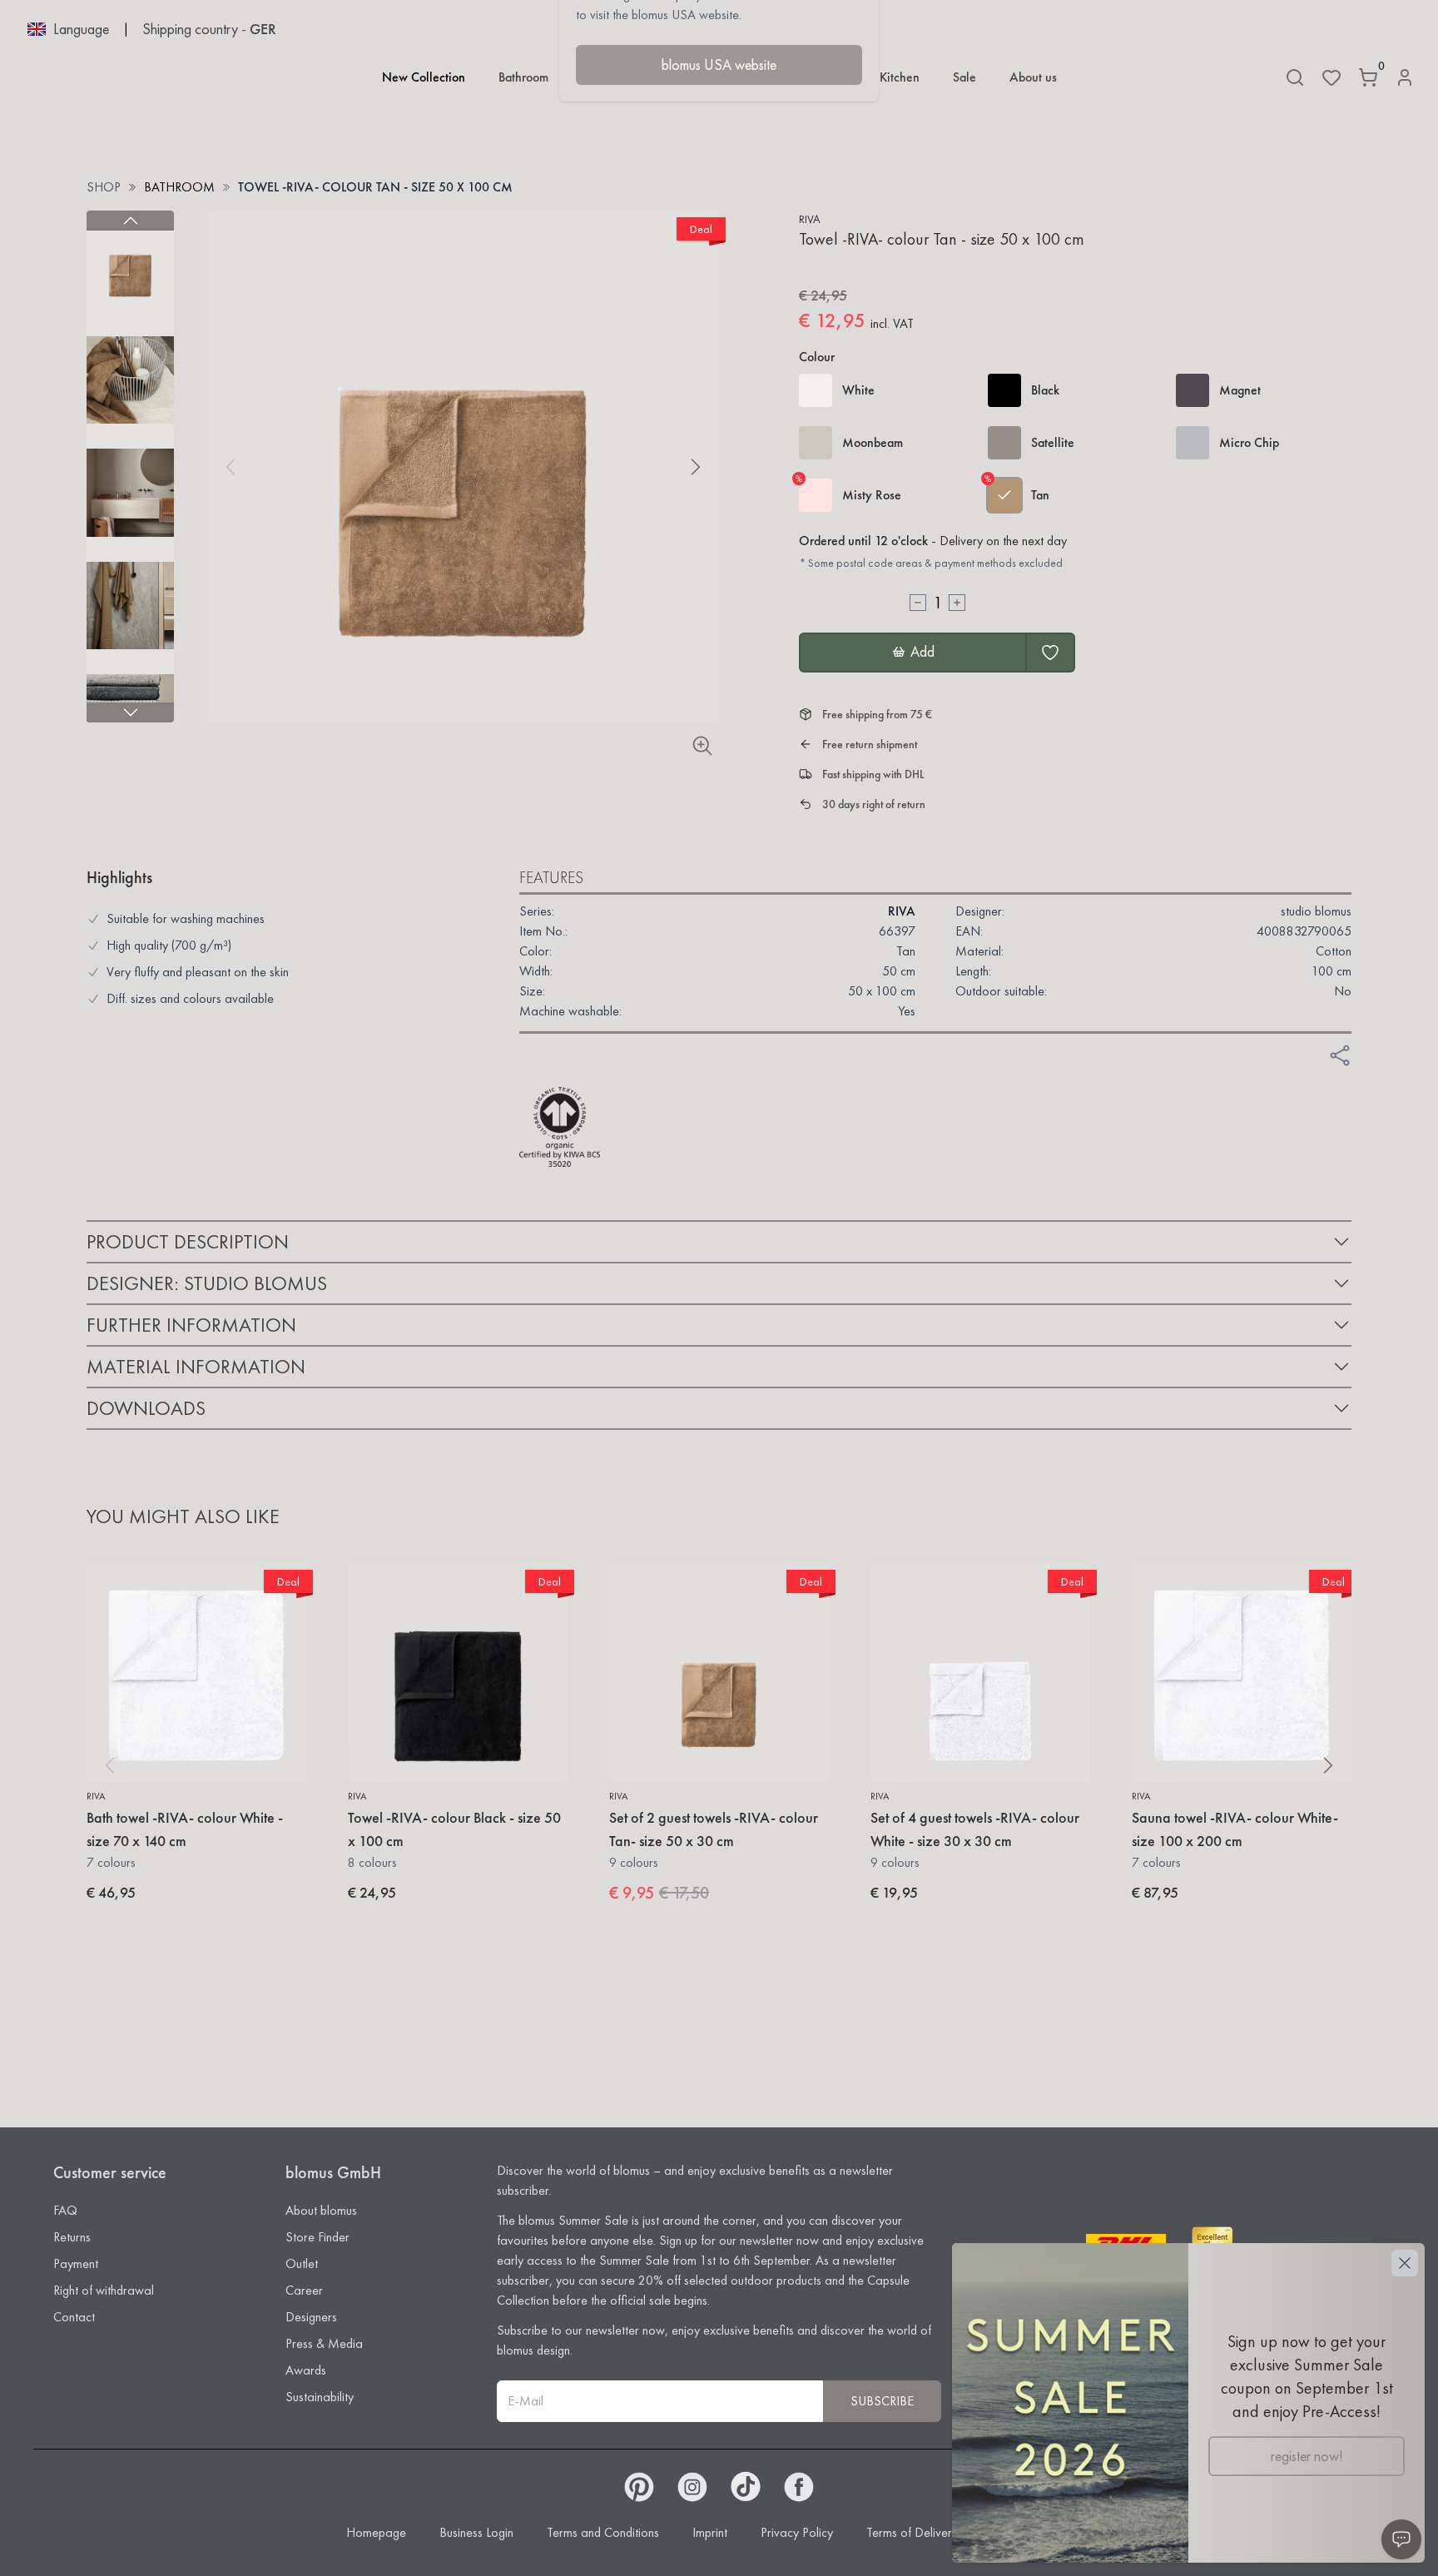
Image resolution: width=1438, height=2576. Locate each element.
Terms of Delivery (912, 2532)
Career (304, 2290)
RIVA (810, 219)
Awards (306, 2370)
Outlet (302, 2263)
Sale (964, 77)
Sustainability (320, 2397)
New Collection (424, 77)
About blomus (321, 2210)
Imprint (710, 2532)
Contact (74, 2317)
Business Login (476, 2532)
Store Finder (317, 2237)
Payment (76, 2263)
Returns (72, 2237)
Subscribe (882, 2401)
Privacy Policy (797, 2532)
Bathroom (523, 77)
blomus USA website (719, 65)
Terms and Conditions (603, 2532)
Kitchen (900, 77)
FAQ (65, 2210)
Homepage (376, 2532)
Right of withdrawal (104, 2290)
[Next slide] (130, 712)
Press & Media (324, 2343)
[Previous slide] (130, 221)
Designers (311, 2317)
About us (1033, 77)
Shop (104, 187)
